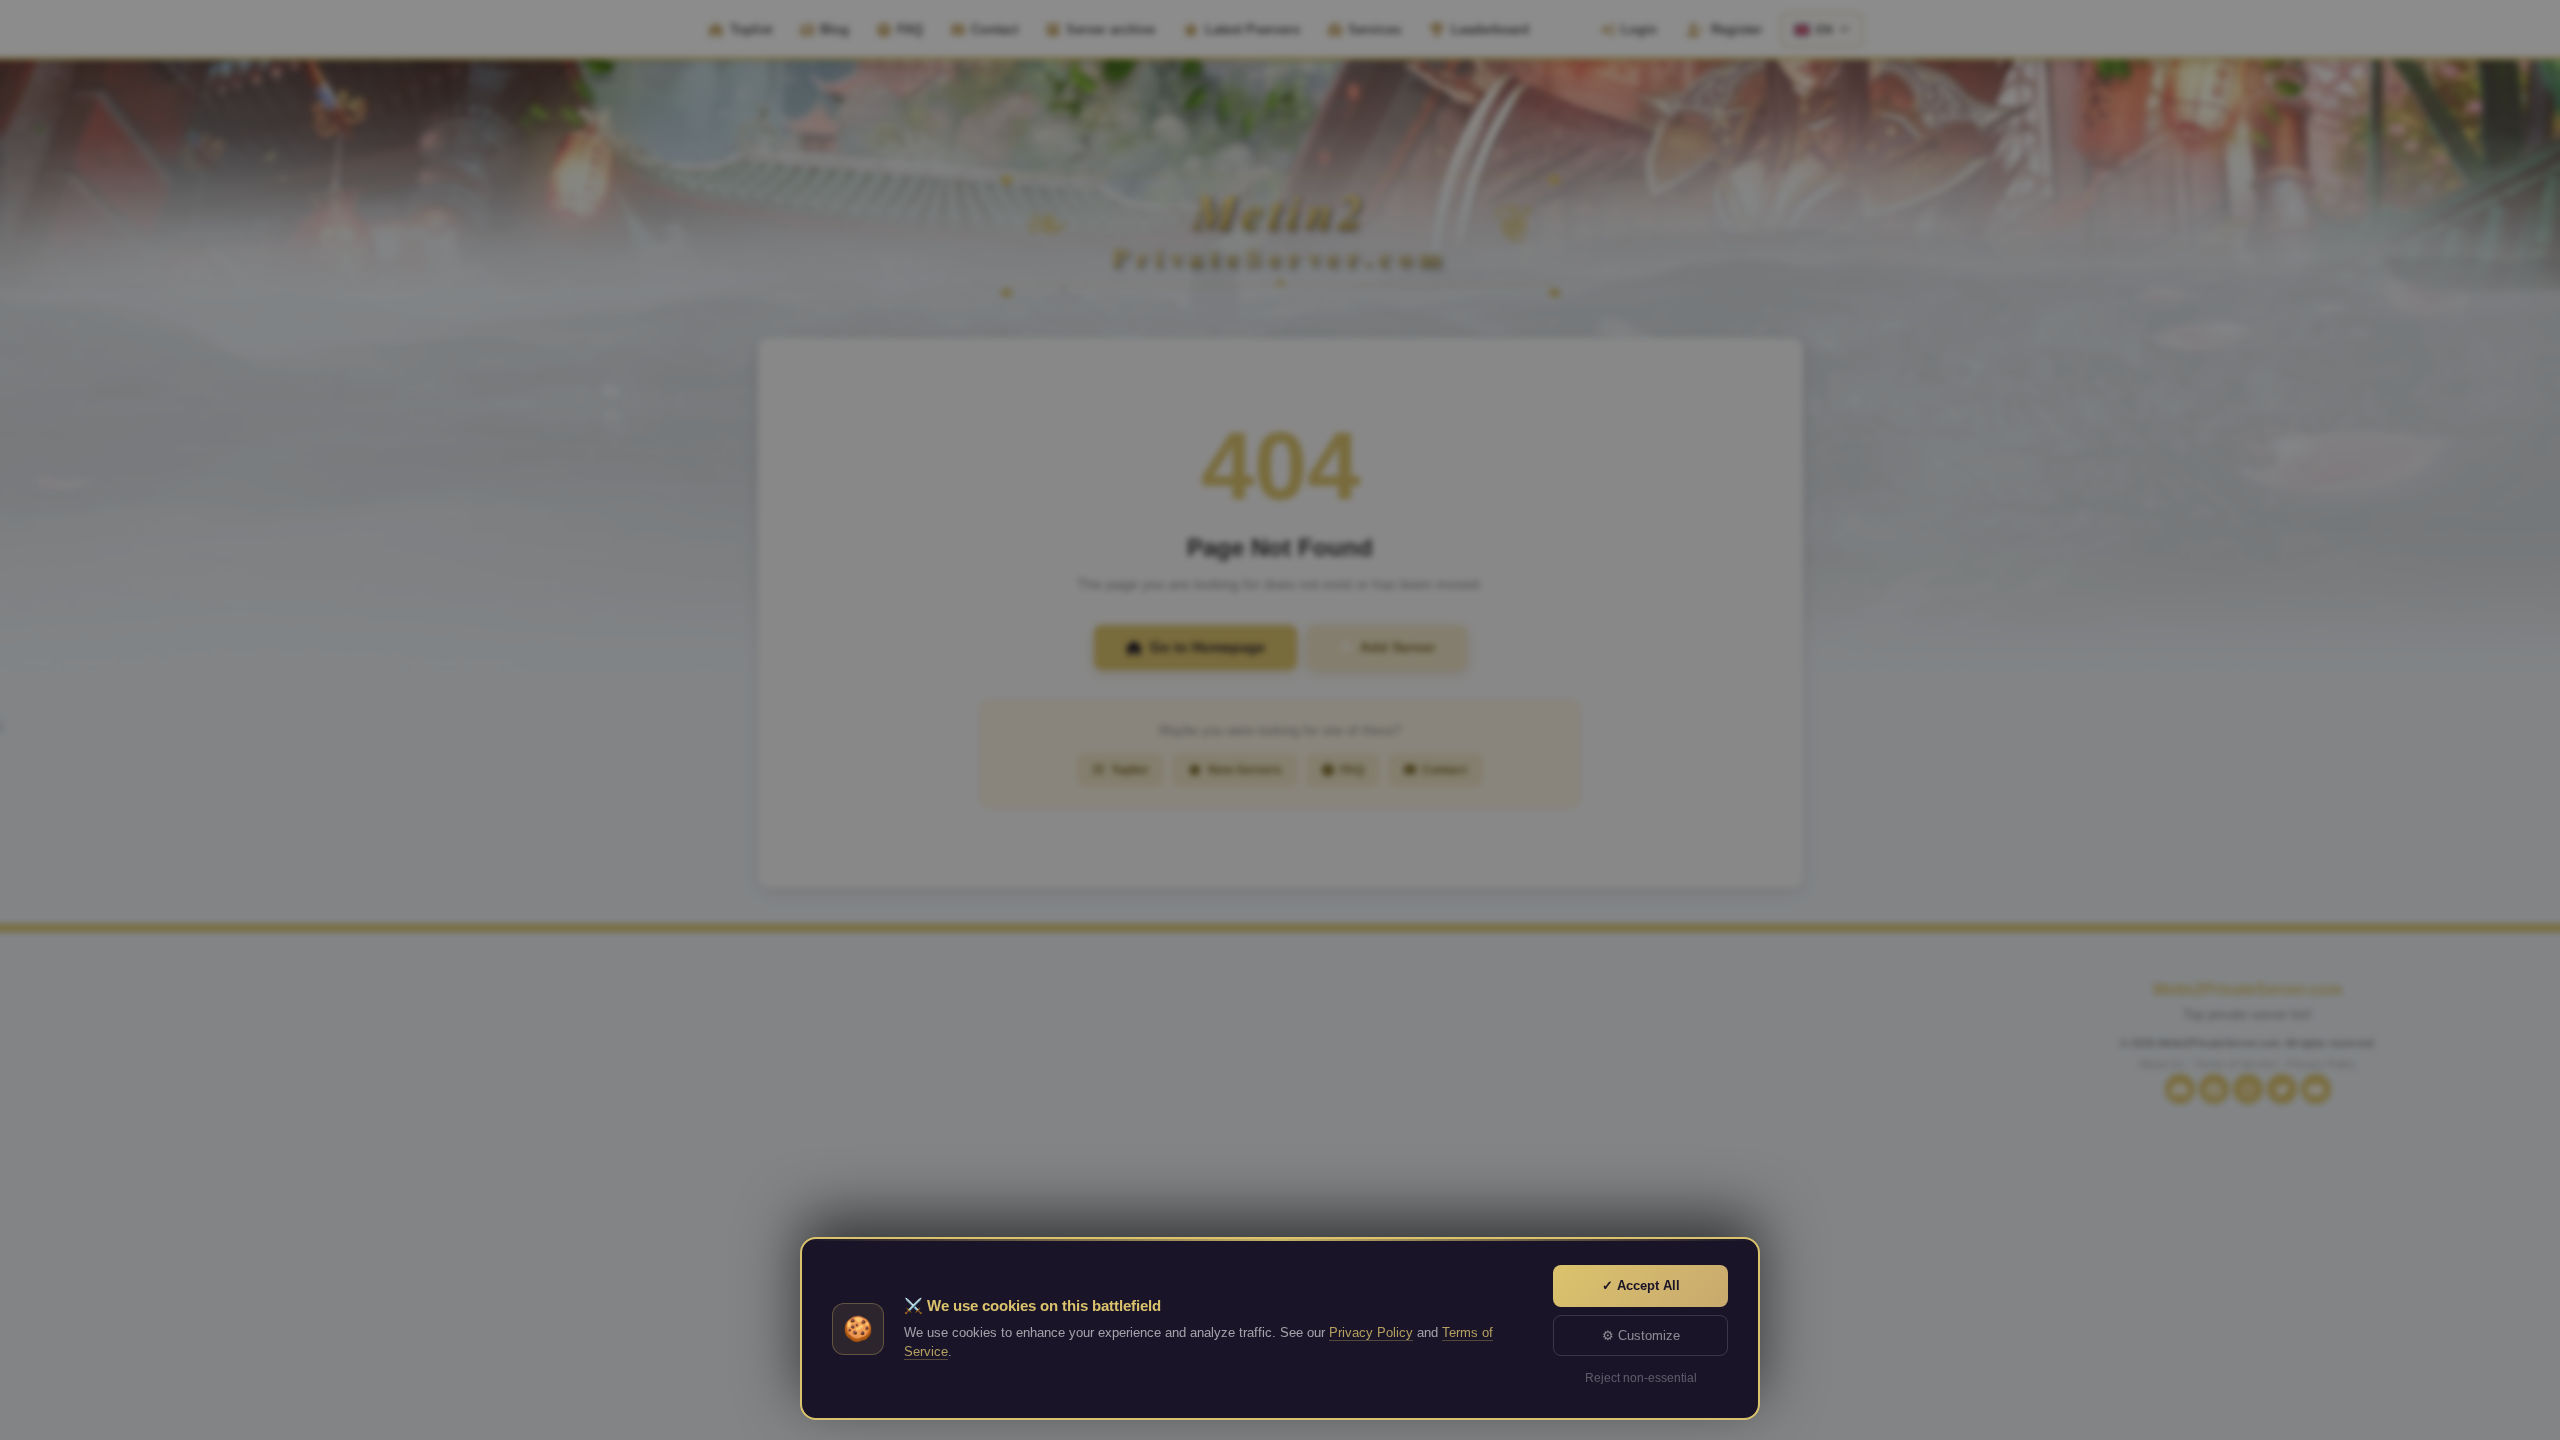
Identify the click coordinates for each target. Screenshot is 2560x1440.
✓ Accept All (1641, 1285)
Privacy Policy (1371, 1332)
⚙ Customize (1641, 1335)
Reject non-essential (1641, 1378)
